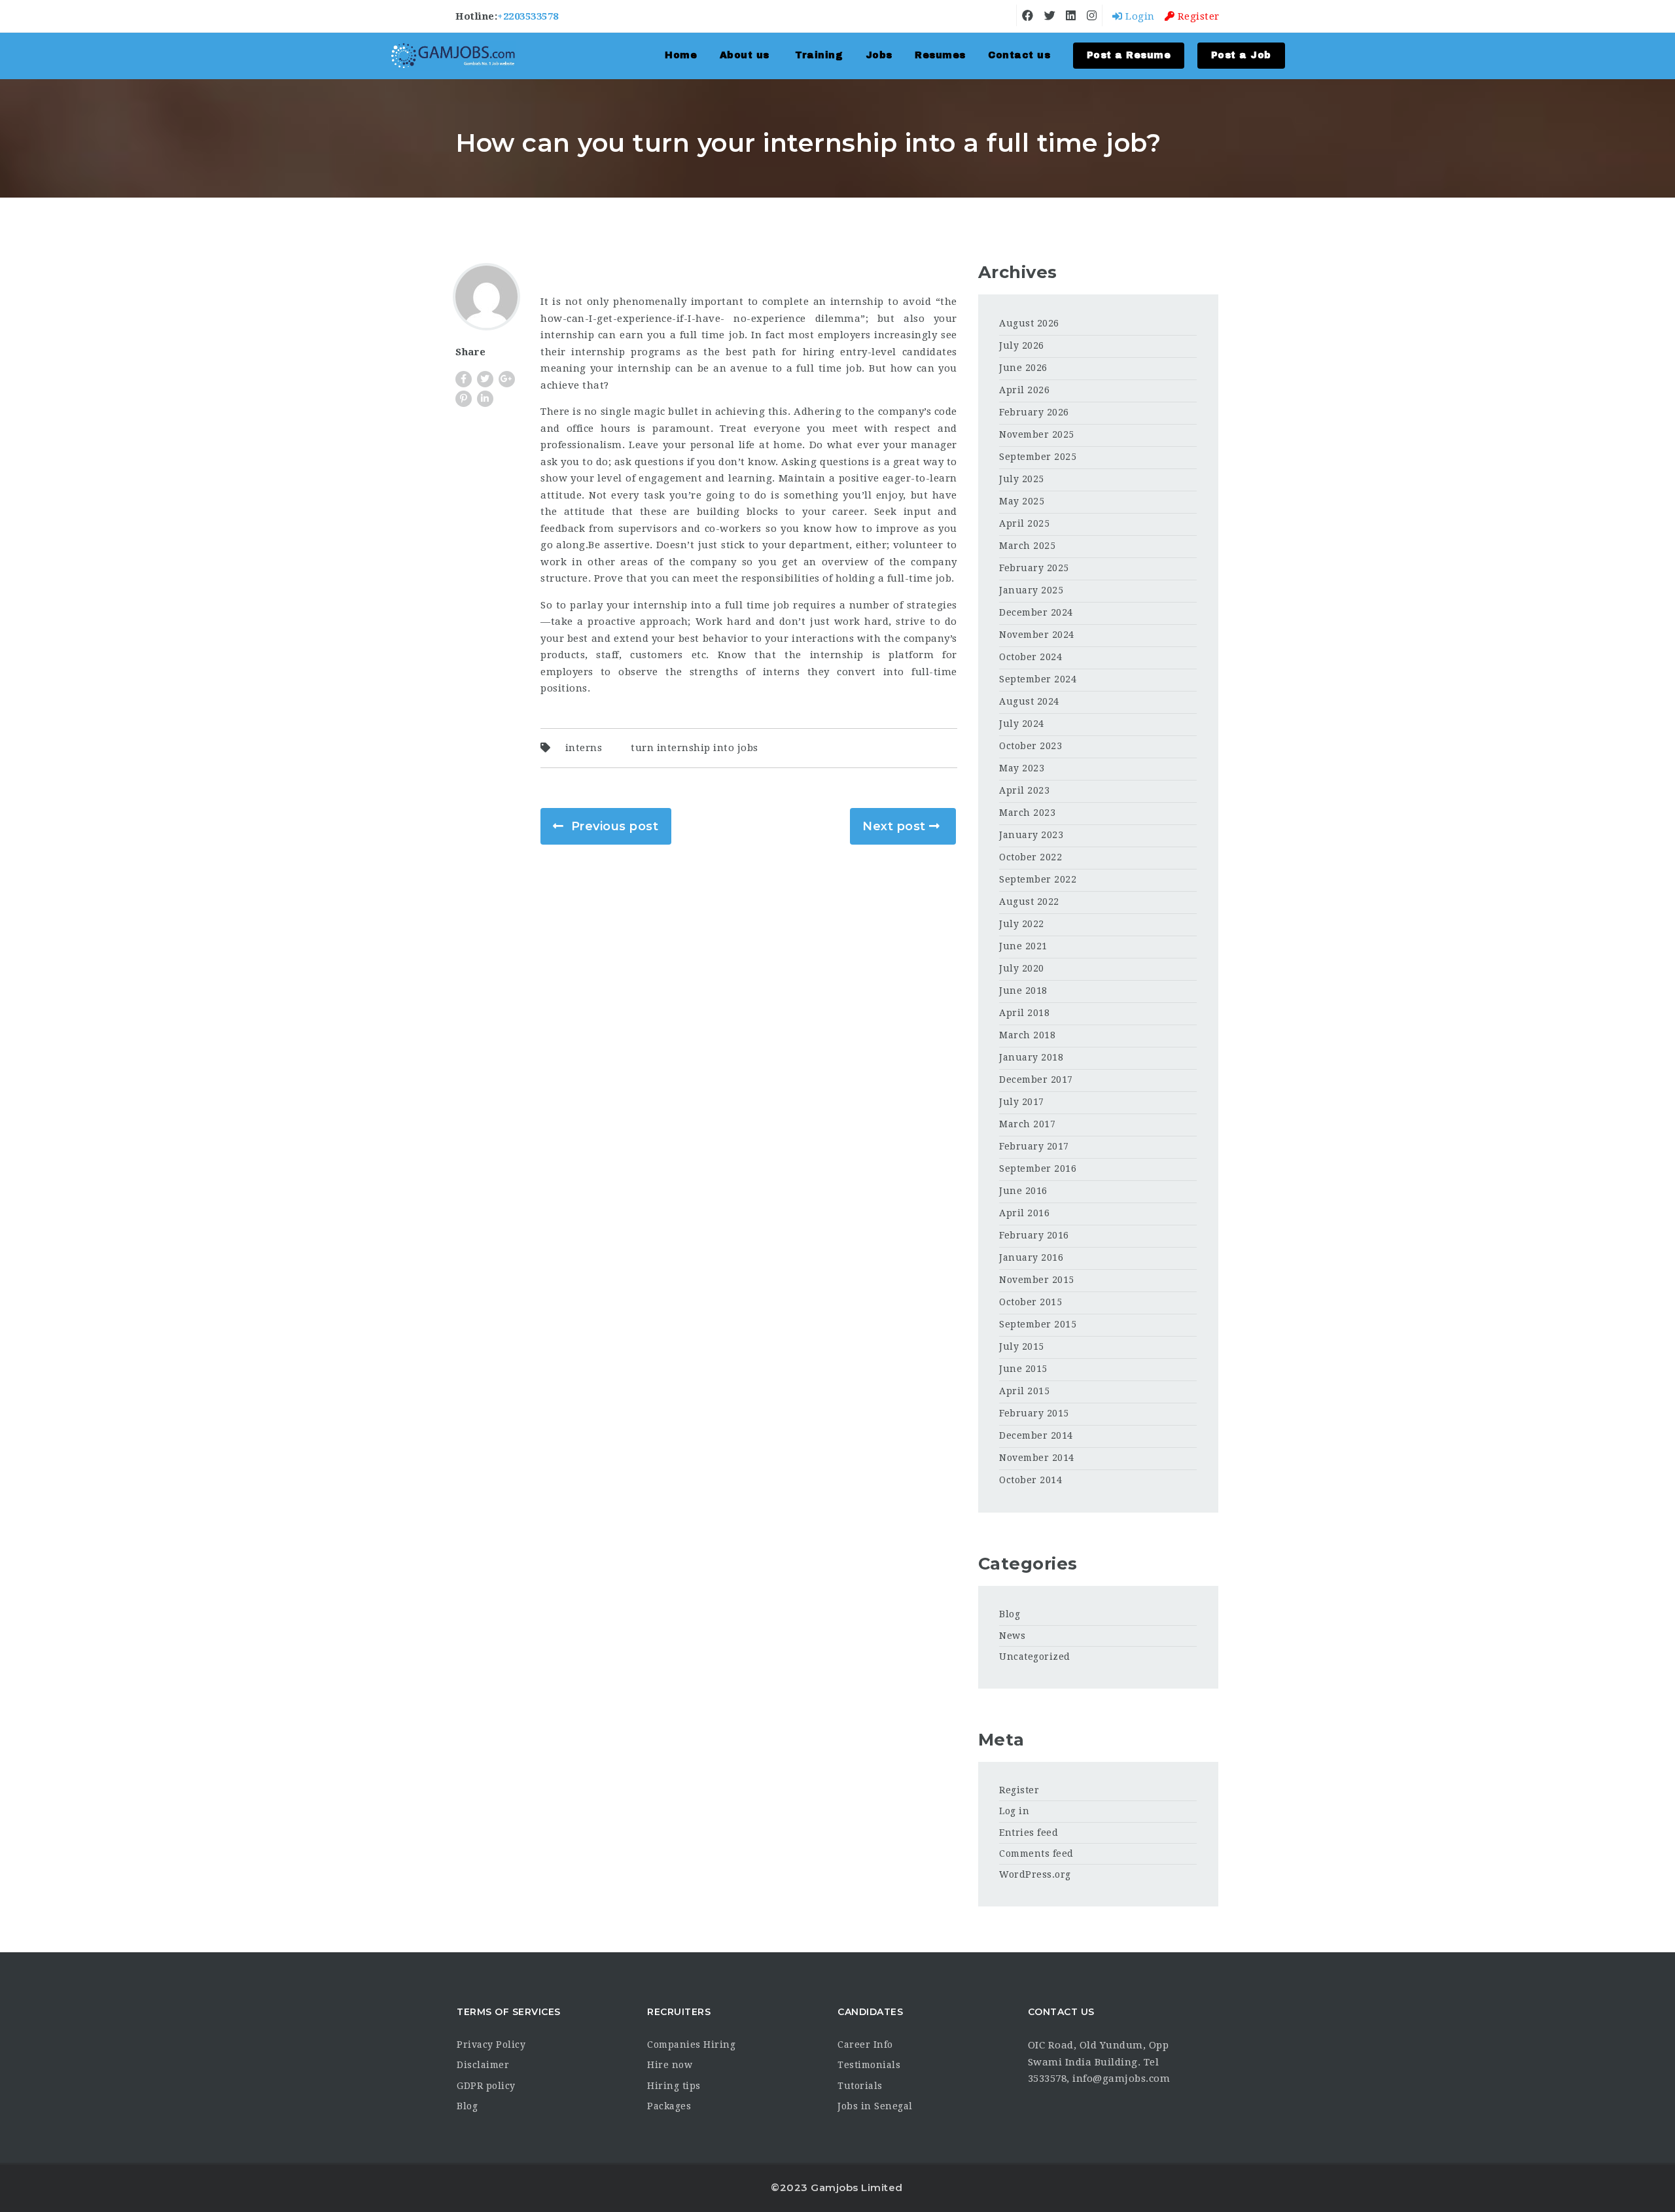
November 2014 (1037, 1458)
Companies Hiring (691, 2045)
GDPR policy (486, 2086)
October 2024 (1031, 657)
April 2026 (1024, 390)
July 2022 (1022, 924)
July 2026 (1022, 345)
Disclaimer (483, 2065)
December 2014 (1036, 1435)
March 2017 (1027, 1124)
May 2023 (1022, 768)
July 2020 (1022, 968)
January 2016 (1031, 1257)
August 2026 (1029, 323)
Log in (1014, 1811)
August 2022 (1029, 902)
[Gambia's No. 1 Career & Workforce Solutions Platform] (453, 56)
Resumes (940, 55)
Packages (669, 2106)
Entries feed (1029, 1833)
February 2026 (1034, 412)
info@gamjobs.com (1121, 2079)
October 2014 (1031, 1480)
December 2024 (1036, 612)
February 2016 (1034, 1235)
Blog (1010, 1614)
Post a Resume (1129, 55)
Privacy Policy (491, 2045)
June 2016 (1023, 1191)
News (1012, 1636)
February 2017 (1034, 1146)
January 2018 (1031, 1057)
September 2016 (1038, 1168)
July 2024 (1022, 724)
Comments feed (1036, 1853)
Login (1139, 16)
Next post (894, 826)
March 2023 (1027, 813)
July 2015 (1022, 1346)
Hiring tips (674, 2086)
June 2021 (1023, 946)
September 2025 (1038, 457)
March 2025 (1027, 546)
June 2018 (1023, 991)
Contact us (1019, 55)
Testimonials (869, 2065)
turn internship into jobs (695, 748)
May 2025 (1022, 501)
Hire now (670, 2065)
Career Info (865, 2045)
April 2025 (1024, 523)
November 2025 (1037, 434)
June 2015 (1023, 1369)
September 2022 (1038, 879)
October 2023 (1031, 746)
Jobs (879, 55)
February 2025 (1034, 568)
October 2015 (1031, 1302)
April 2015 (1024, 1391)
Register (1197, 16)
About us (745, 55)
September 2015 (1038, 1324)
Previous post (615, 826)
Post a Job (1241, 55)
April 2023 (1024, 790)
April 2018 (1024, 1013)
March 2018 (1027, 1035)
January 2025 (1031, 590)
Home (681, 55)
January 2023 (1031, 835)
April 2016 (1024, 1213)
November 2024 (1037, 635)
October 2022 (1031, 857)
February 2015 (1034, 1413)
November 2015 (1037, 1280)
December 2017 (1036, 1080)
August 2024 (1029, 701)
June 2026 (1023, 368)
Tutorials (860, 2086)
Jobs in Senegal (875, 2106)
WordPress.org (1035, 1874)
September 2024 (1038, 679)
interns (584, 748)
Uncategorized (1035, 1657)
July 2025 (1022, 479)
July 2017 (1022, 1102)
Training (819, 55)
